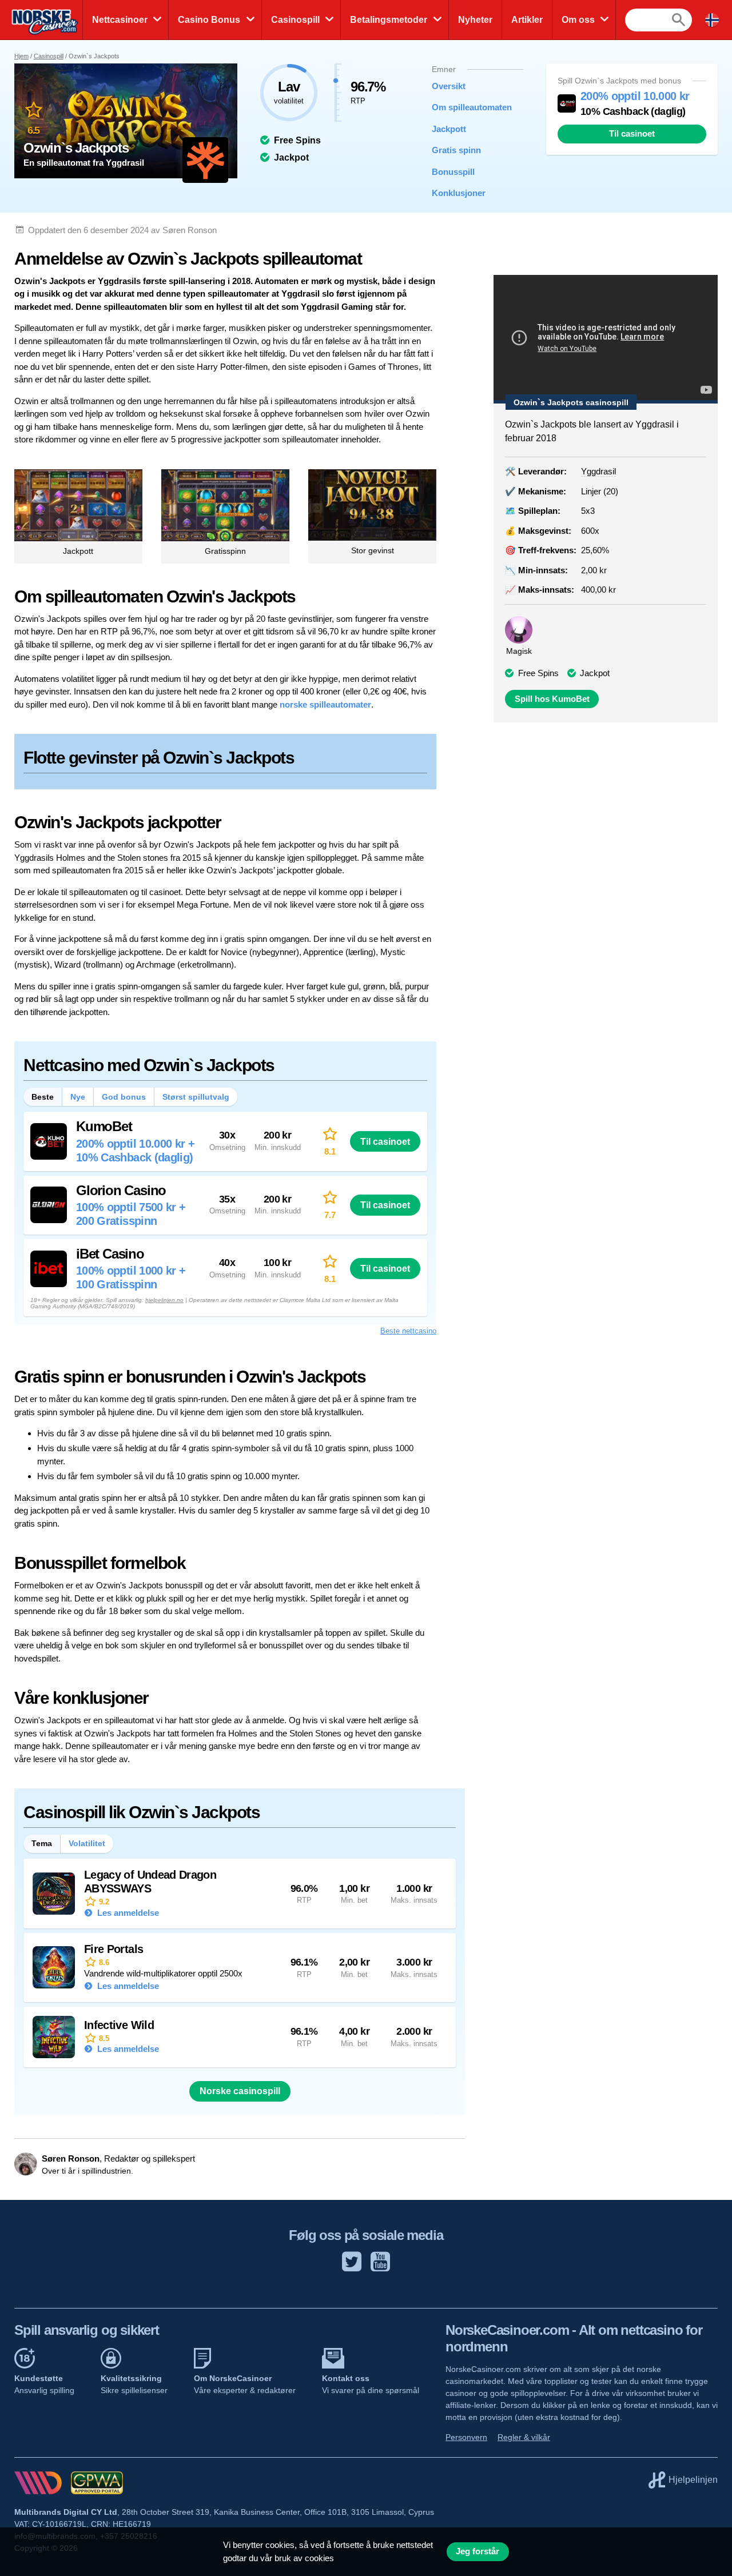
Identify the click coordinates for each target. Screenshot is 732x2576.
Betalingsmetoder (389, 20)
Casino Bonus (209, 20)
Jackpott (449, 129)
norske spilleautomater (325, 704)
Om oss (578, 20)
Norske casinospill (240, 2091)
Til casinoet (632, 134)
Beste (43, 1097)
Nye (78, 1097)
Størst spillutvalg (196, 1097)
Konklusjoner (459, 193)
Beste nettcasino (408, 1331)
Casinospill (295, 20)
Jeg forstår (478, 2551)
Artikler (527, 20)
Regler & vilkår (524, 2437)
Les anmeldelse (127, 1913)
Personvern (466, 2437)
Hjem (21, 56)
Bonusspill (453, 172)
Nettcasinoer (120, 20)
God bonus (124, 1097)
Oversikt (449, 86)
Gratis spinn (456, 150)
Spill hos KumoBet (552, 699)
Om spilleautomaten (469, 107)
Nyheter (475, 20)
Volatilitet (87, 1843)
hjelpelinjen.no (164, 1300)
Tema (42, 1843)
